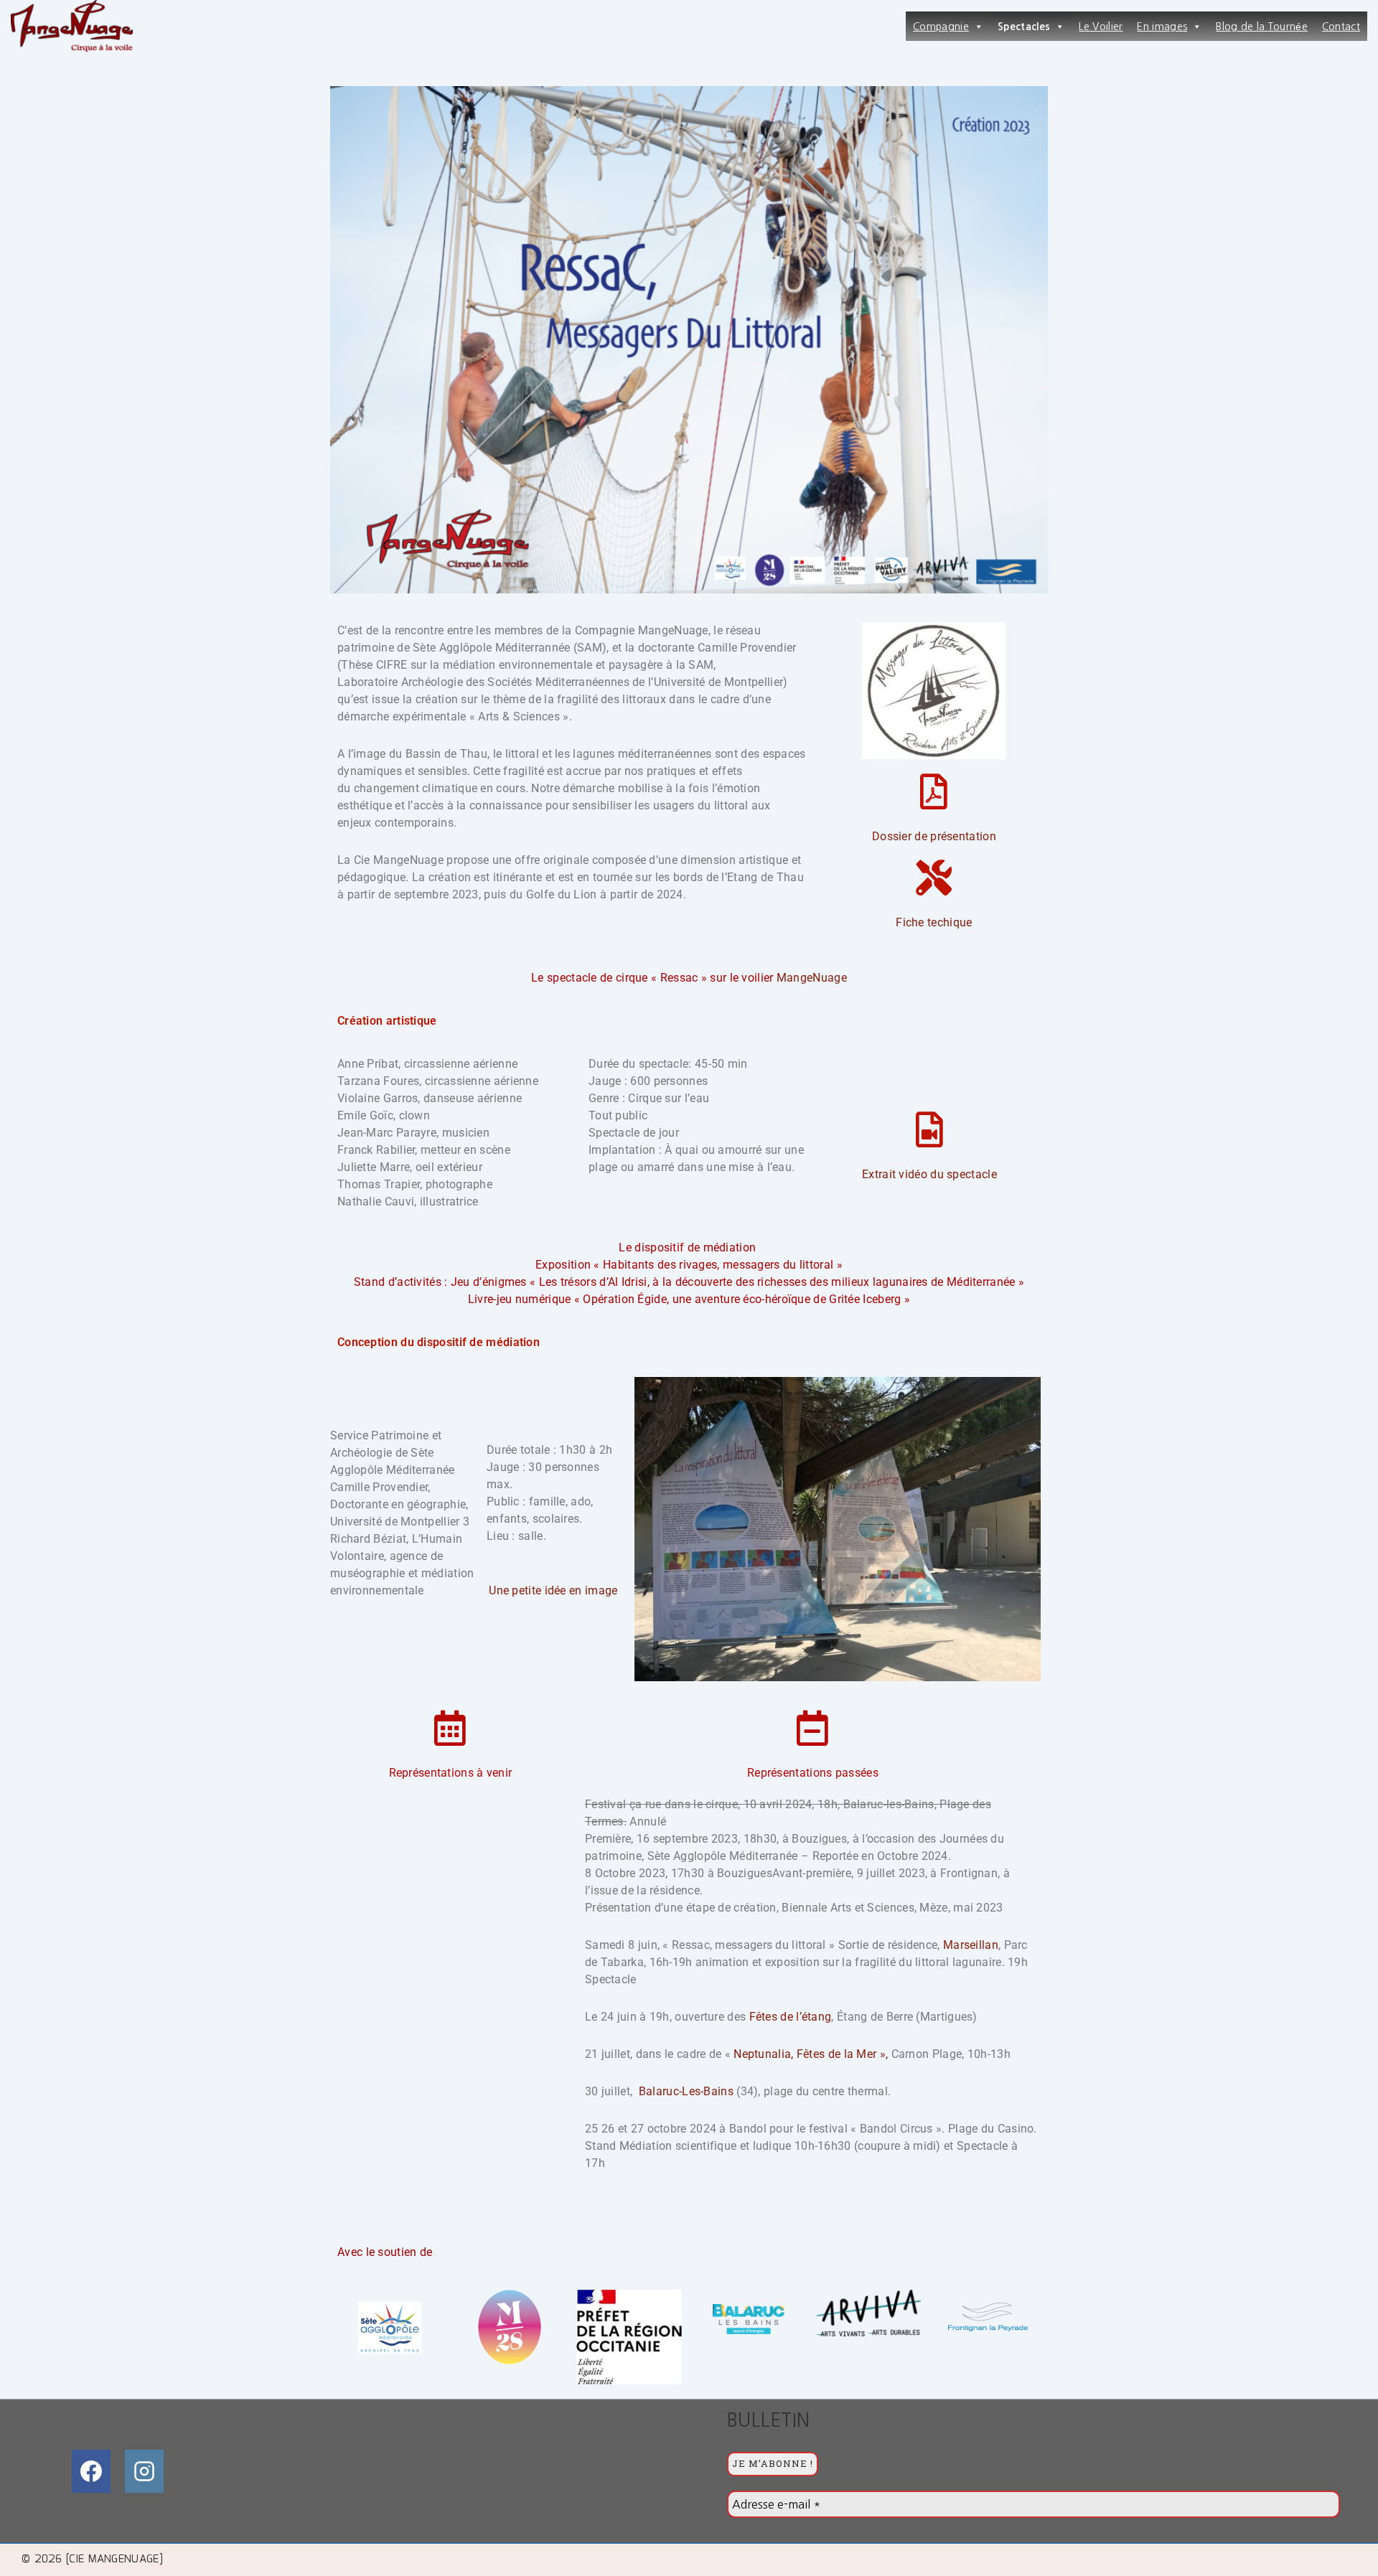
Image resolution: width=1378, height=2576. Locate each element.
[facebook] (91, 2471)
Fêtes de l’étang (791, 2017)
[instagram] (144, 2471)
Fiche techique (934, 922)
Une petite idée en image (553, 1590)
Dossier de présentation (934, 836)
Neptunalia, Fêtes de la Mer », (811, 2054)
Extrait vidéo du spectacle (929, 1174)
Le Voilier (1101, 27)
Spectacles (1024, 27)
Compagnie (941, 27)
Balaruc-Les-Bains (686, 2091)
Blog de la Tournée (1261, 27)
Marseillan (971, 1945)
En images (1162, 27)
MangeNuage (812, 978)
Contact (1341, 27)
